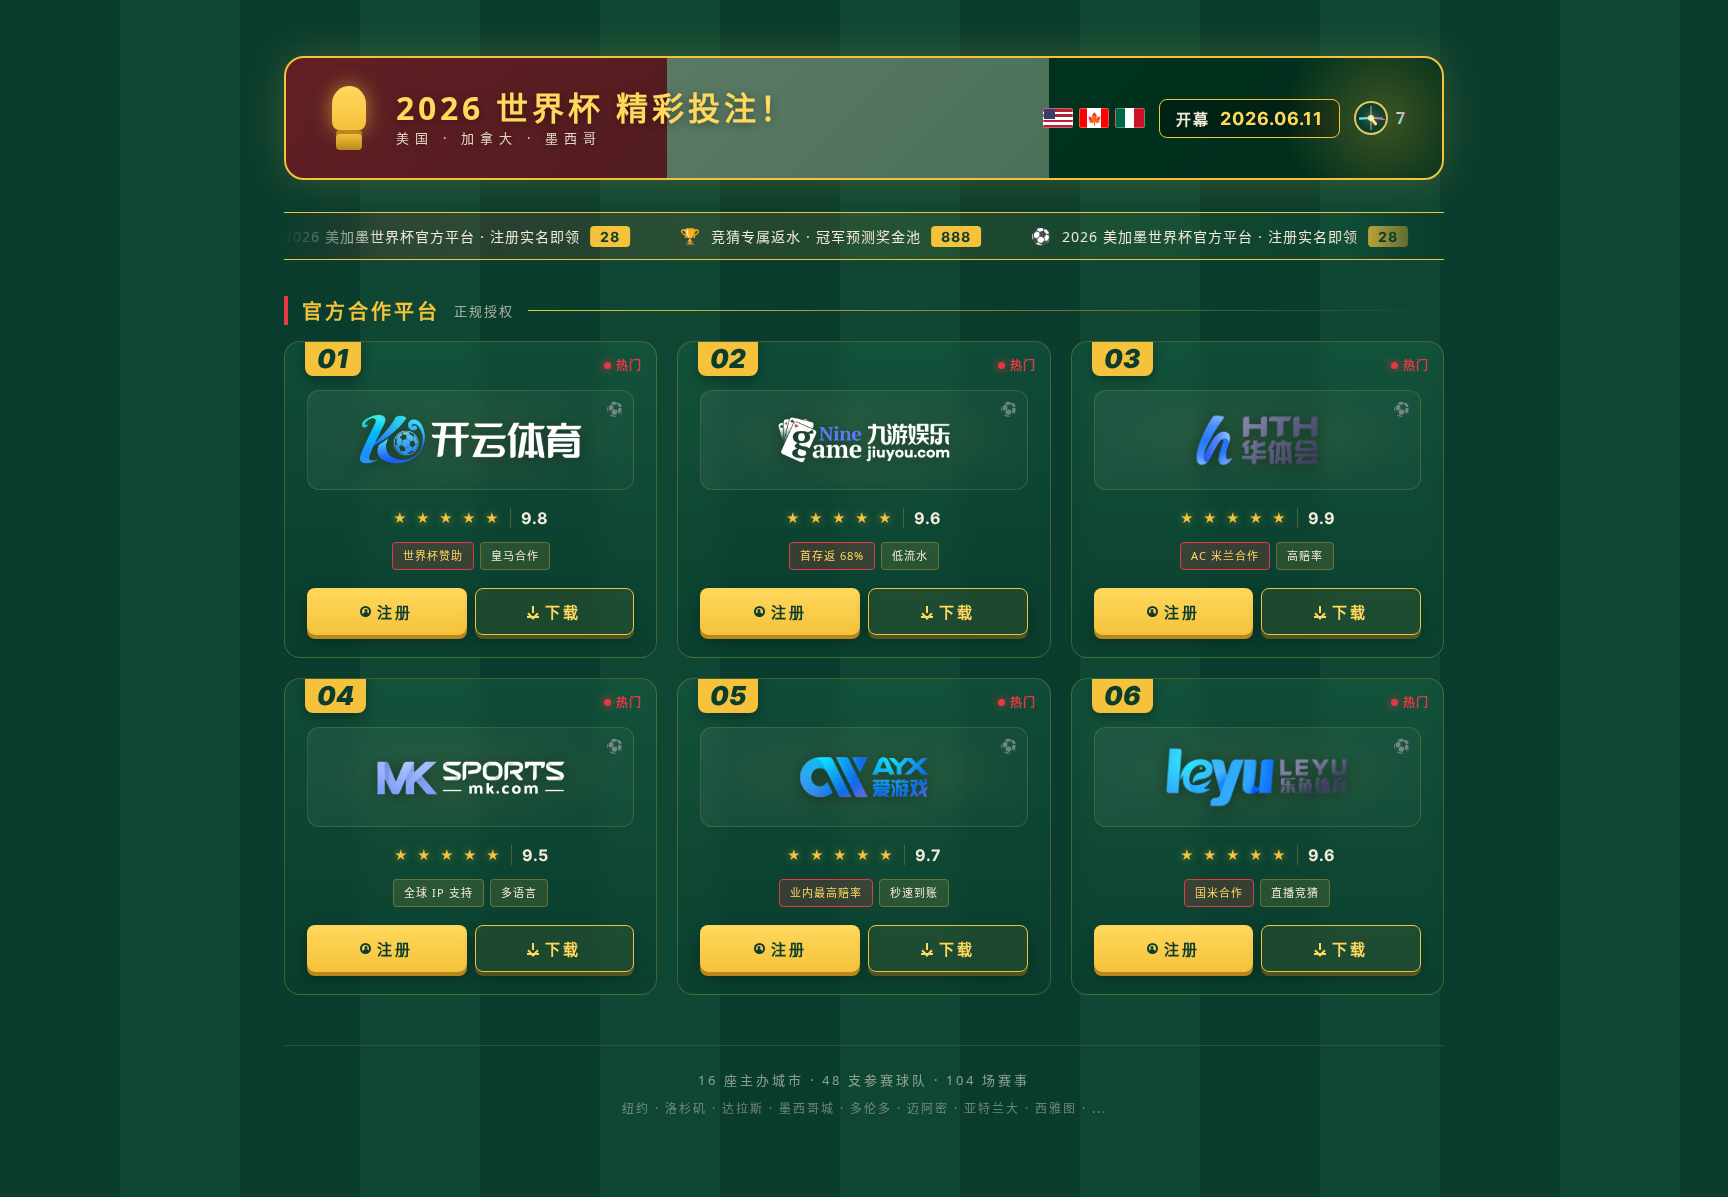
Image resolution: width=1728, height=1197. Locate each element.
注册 (395, 612)
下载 (563, 612)
